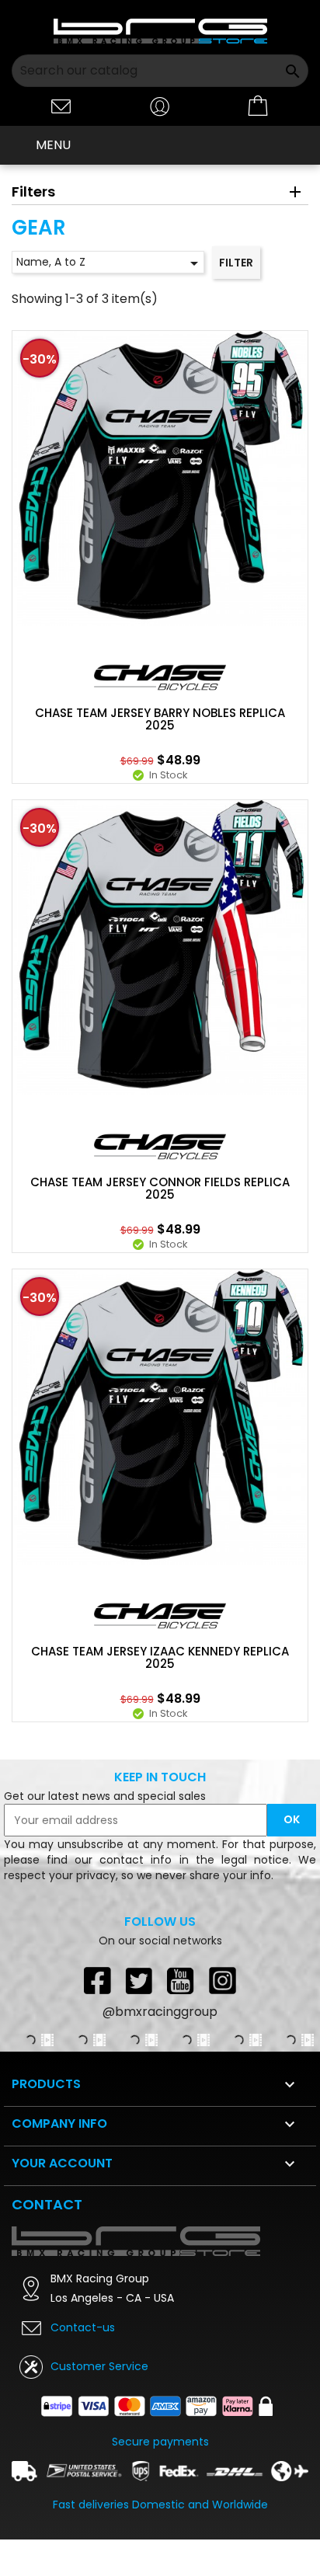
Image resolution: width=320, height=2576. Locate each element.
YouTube (181, 1980)
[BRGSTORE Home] (160, 31)
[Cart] (259, 106)
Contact (47, 2204)
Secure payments (160, 2442)
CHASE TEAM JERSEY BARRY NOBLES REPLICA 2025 (160, 719)
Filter (236, 263)
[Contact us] (61, 105)
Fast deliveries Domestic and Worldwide (160, 2505)
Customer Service (99, 2366)
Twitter (139, 1980)
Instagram (223, 1980)
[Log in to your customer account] (160, 105)
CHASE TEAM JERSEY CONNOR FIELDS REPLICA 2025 (160, 1189)
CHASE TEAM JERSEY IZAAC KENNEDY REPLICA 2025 (160, 1658)
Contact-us (83, 2327)
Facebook (97, 1980)
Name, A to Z (110, 263)
